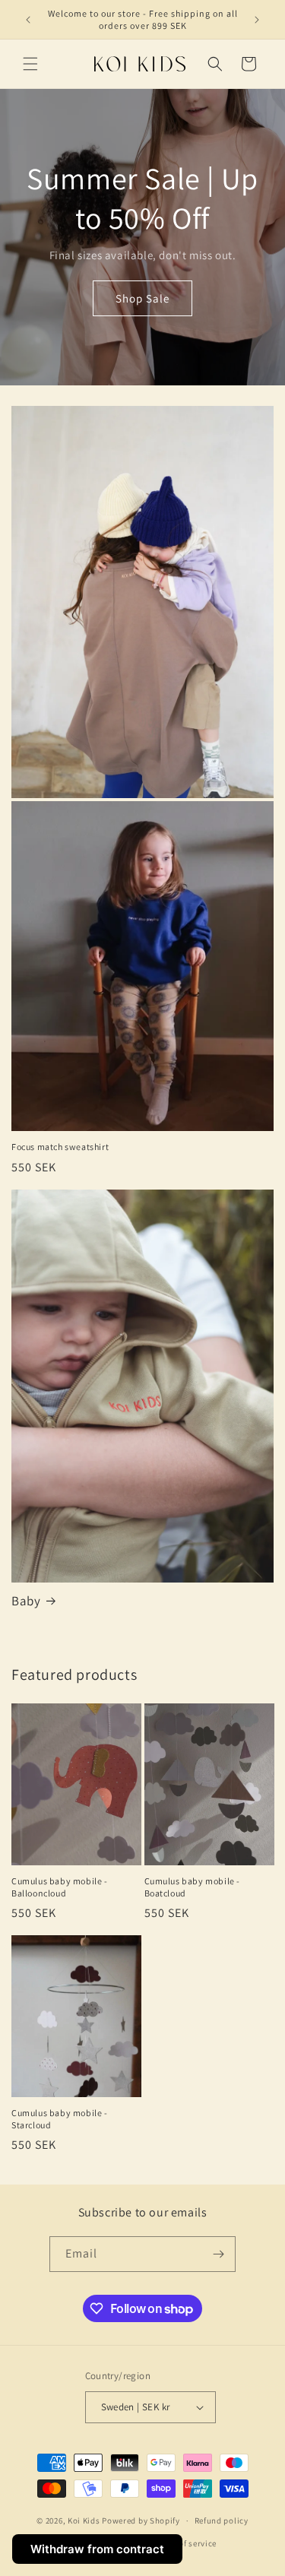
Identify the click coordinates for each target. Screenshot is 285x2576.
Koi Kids (84, 2521)
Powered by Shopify (141, 2521)
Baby (26, 1601)
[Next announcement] (257, 20)
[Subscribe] (218, 2254)
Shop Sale (142, 298)
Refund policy (222, 2521)
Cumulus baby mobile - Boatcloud (193, 1887)
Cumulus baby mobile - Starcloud (60, 2119)
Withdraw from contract (97, 2549)
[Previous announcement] (28, 20)
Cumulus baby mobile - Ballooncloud (60, 1887)
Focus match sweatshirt (60, 1147)
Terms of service (185, 2543)
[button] (30, 64)
